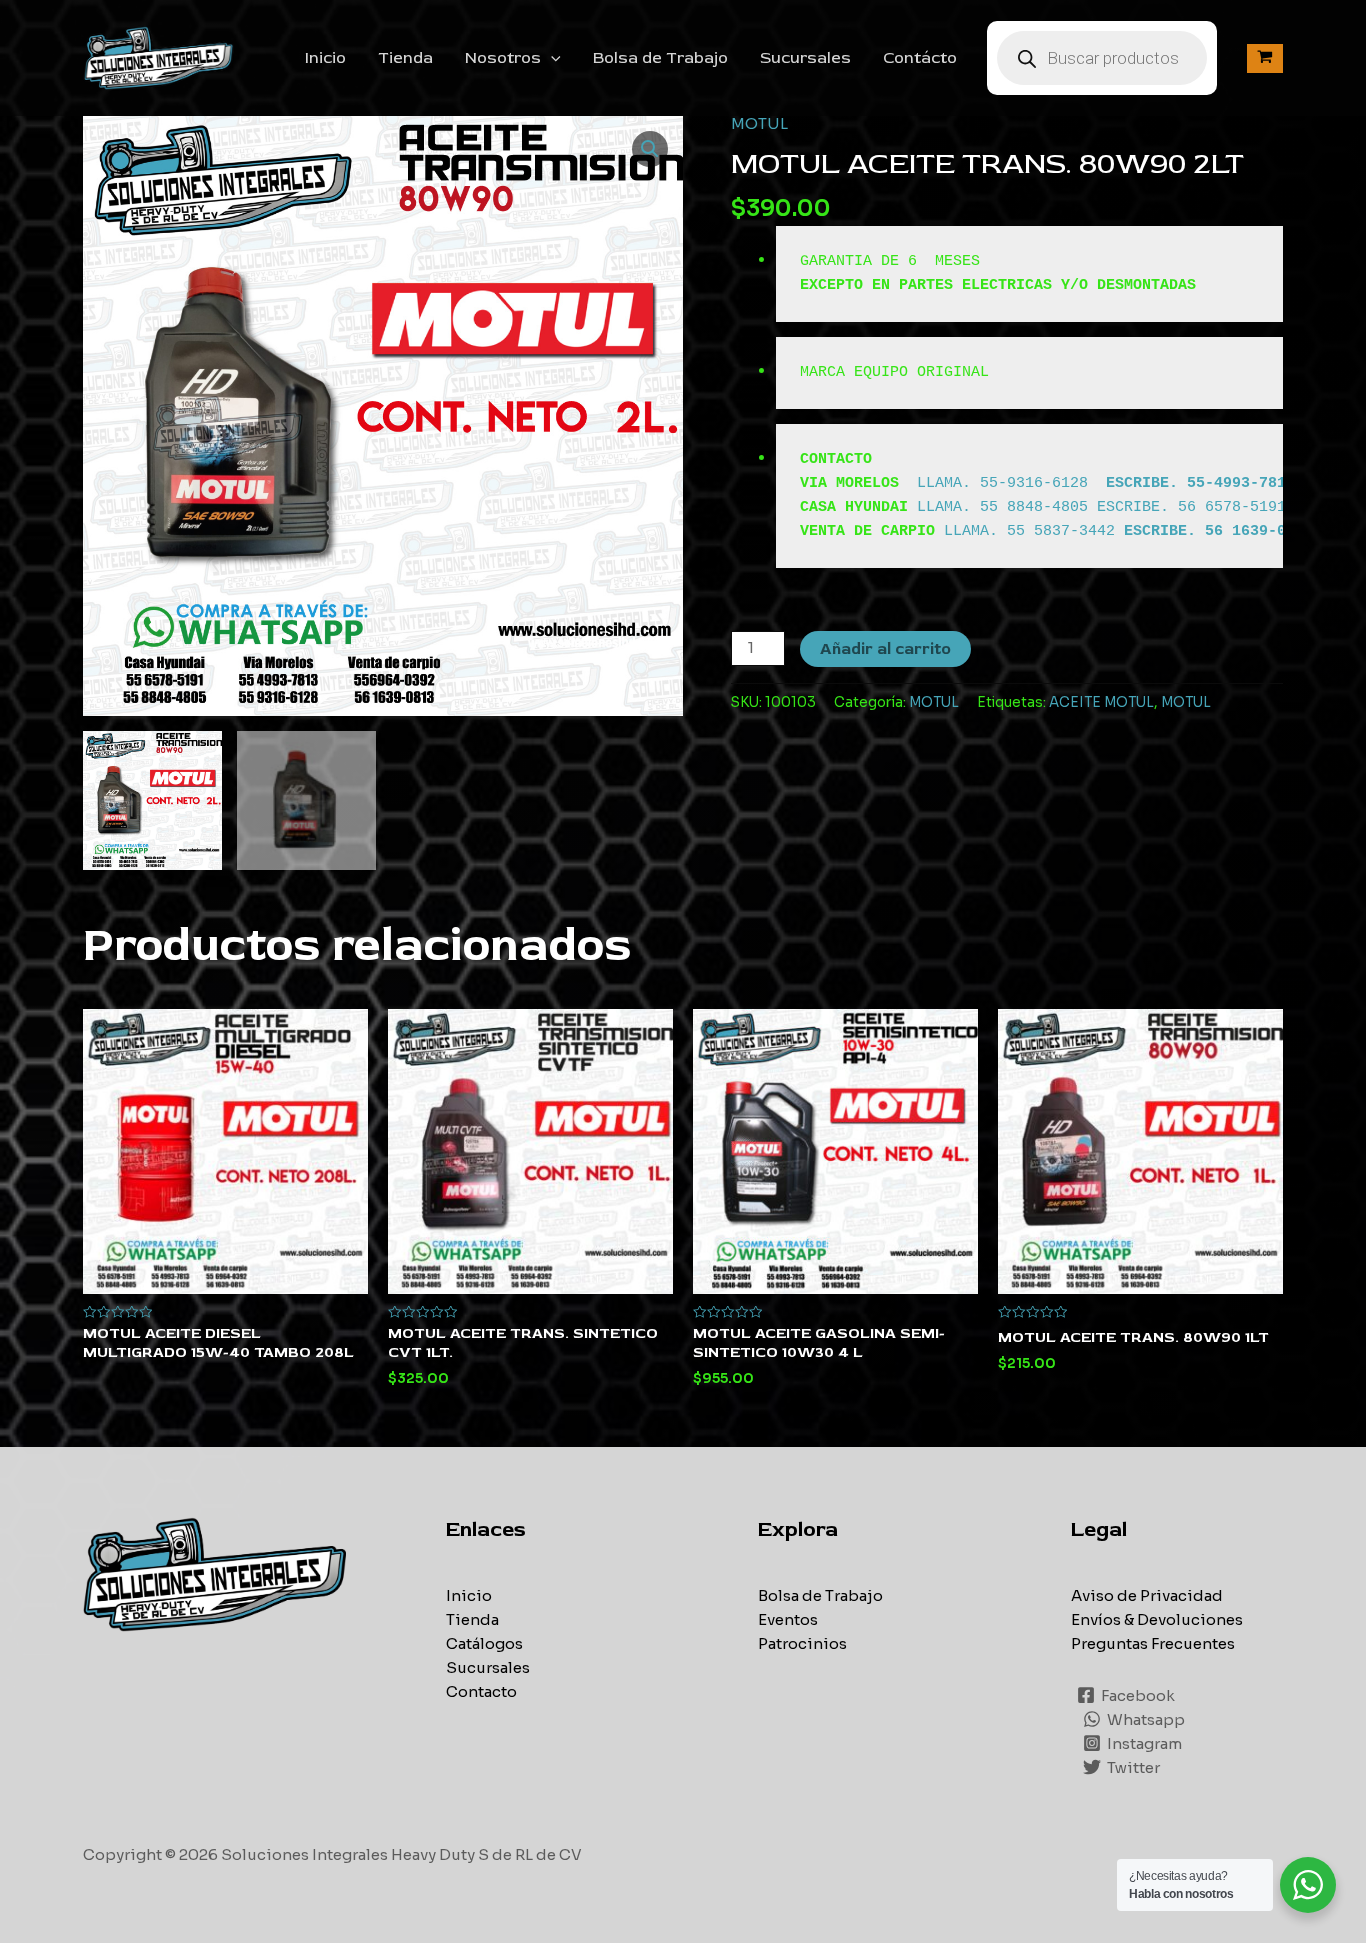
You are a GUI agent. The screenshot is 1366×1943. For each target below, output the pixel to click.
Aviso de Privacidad (1147, 1595)
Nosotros (503, 58)
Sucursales (805, 58)
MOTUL (759, 123)
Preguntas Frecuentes (1153, 1643)
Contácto (920, 58)
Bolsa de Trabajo (660, 58)
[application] (551, 58)
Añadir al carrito (885, 649)
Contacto (481, 1691)
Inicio (325, 58)
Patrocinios (802, 1643)
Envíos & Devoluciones (1157, 1619)
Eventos (788, 1619)
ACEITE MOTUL (1101, 702)
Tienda (405, 58)
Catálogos (484, 1643)
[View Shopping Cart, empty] (1265, 58)
